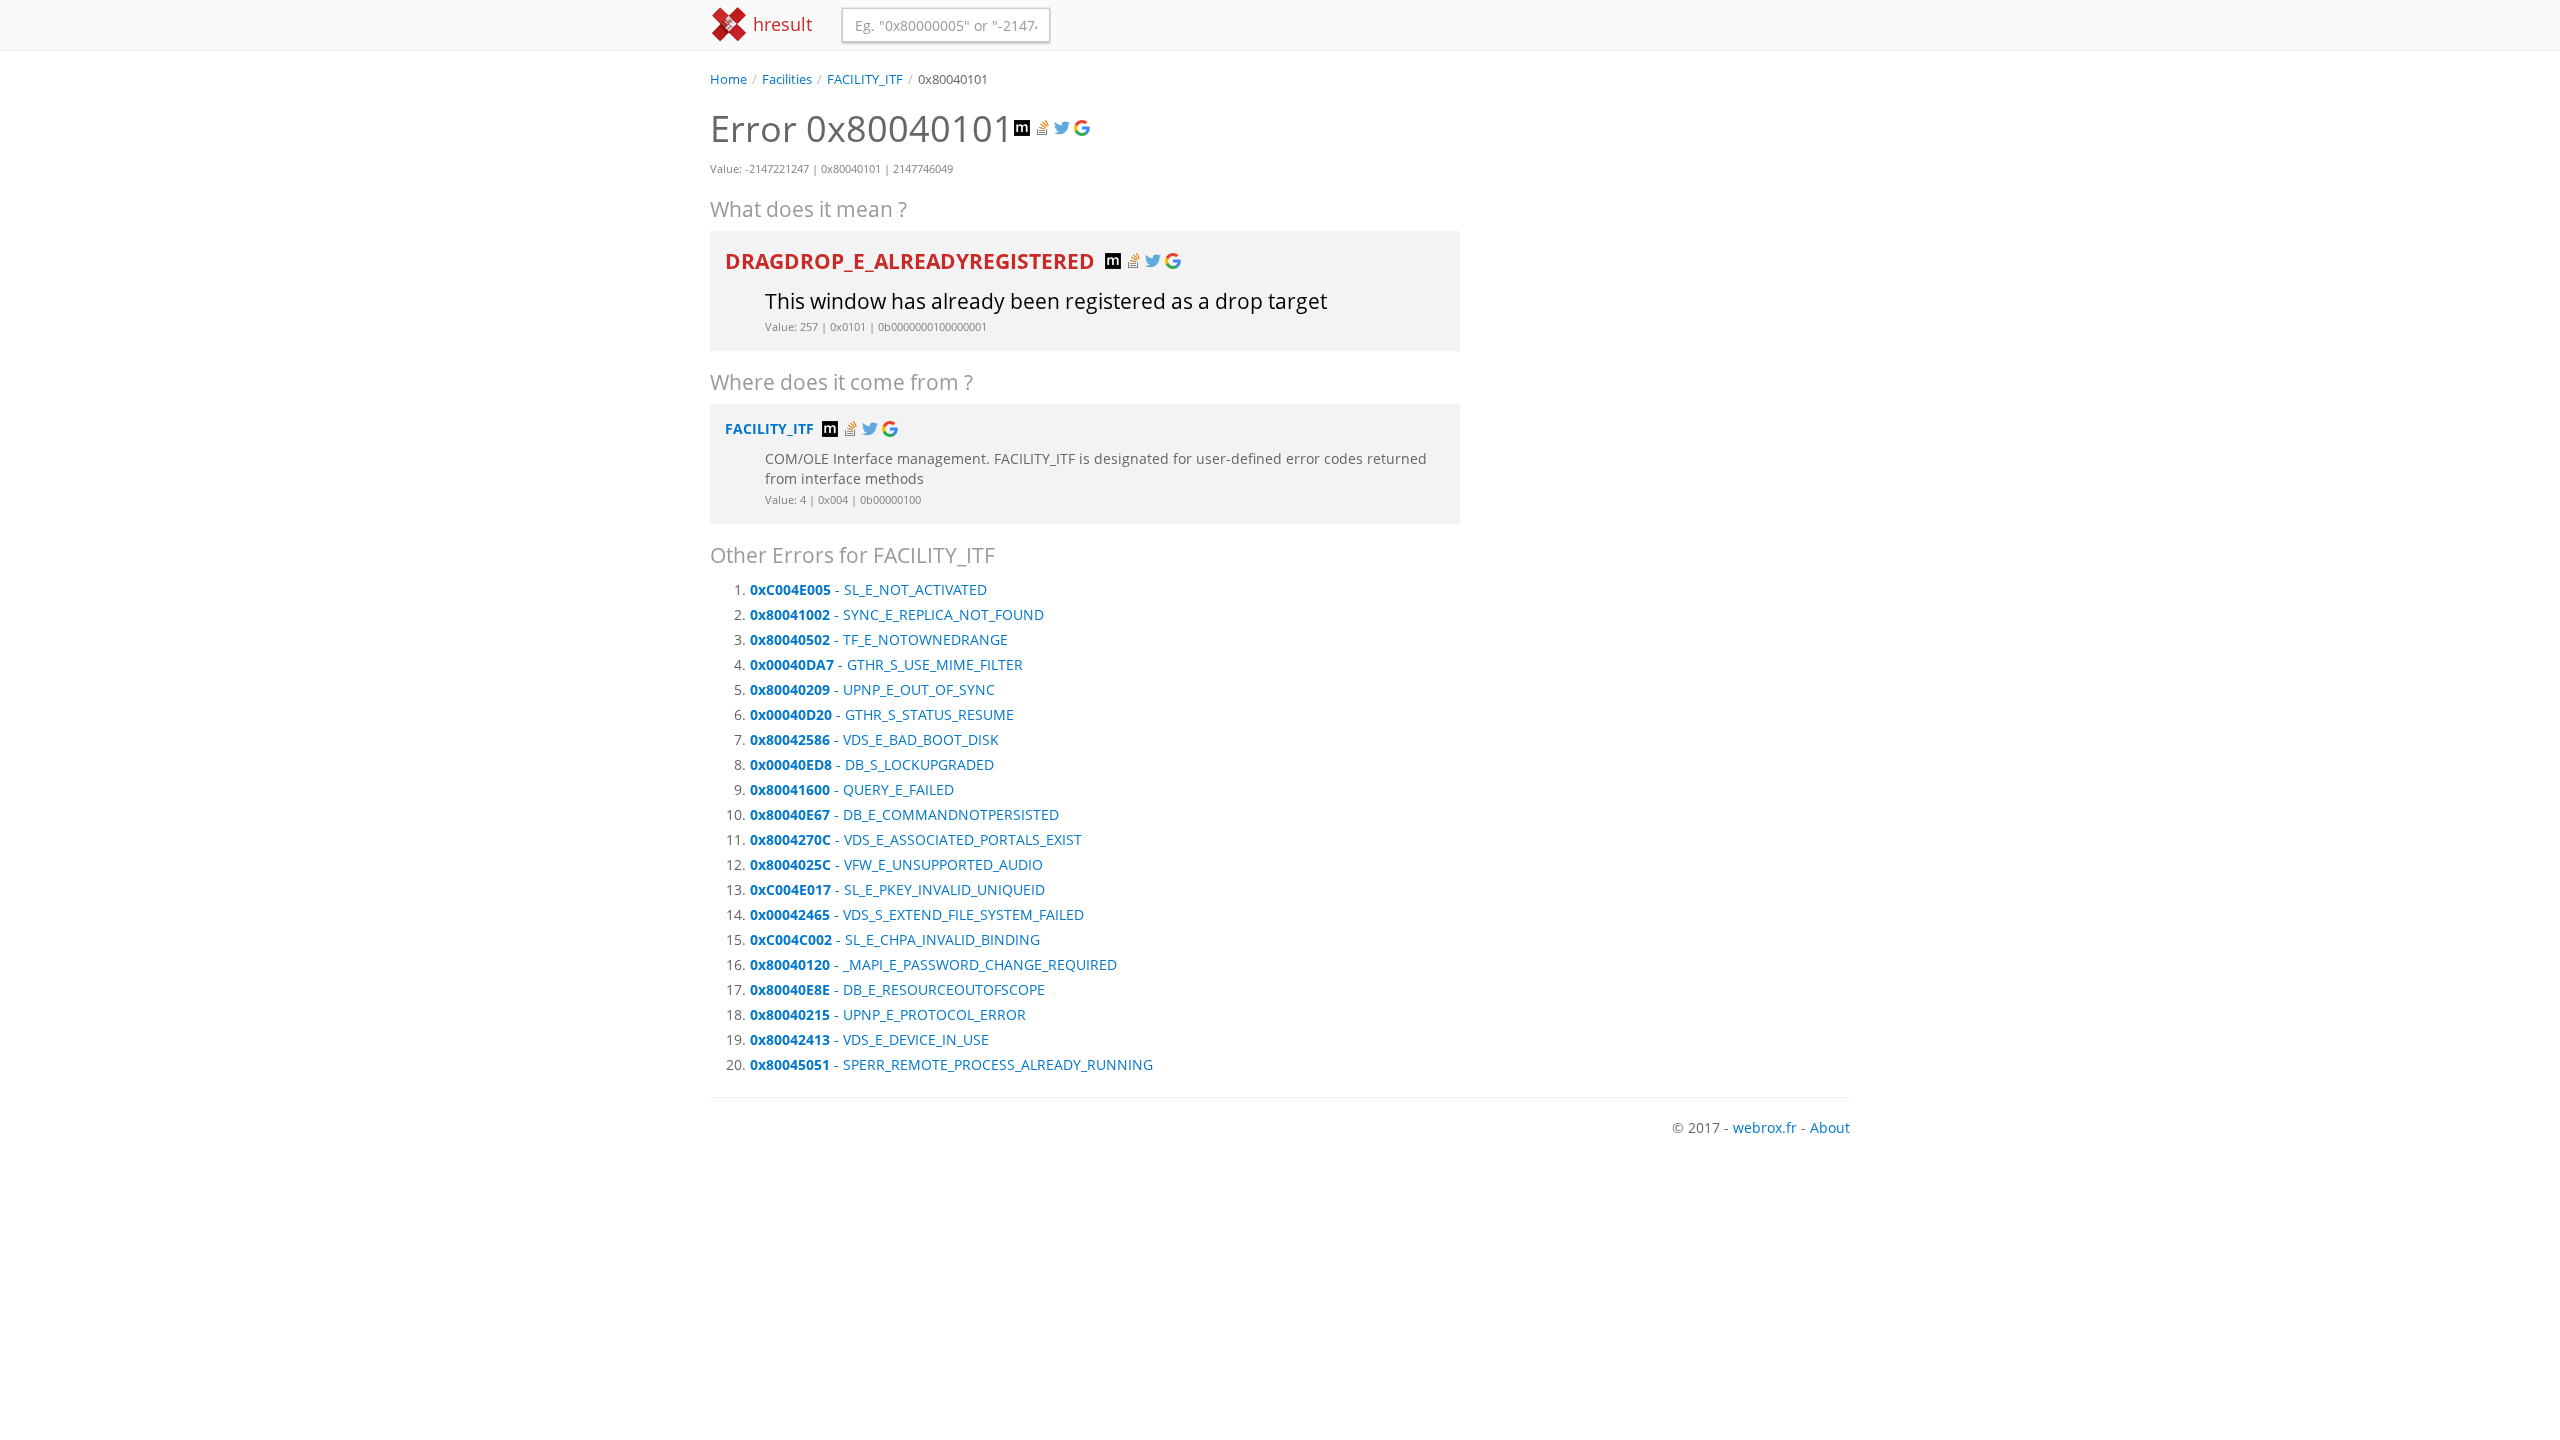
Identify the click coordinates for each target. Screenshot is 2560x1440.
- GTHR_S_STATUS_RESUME (882, 714)
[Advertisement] (1670, 229)
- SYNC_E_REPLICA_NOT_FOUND (897, 614)
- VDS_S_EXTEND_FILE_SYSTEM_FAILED (917, 914)
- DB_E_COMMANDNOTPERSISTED (904, 814)
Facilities (787, 79)
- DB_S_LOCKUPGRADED (872, 764)
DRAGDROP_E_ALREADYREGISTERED (912, 261)
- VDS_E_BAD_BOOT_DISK (874, 739)
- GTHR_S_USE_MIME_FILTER (886, 664)
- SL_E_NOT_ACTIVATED (868, 589)
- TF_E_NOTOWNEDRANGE (879, 639)
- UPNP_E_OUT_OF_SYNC (872, 689)
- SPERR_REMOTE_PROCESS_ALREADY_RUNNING (951, 1064)
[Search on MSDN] (1024, 128)
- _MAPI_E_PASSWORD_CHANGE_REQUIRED (933, 964)
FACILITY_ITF (865, 79)
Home (728, 79)
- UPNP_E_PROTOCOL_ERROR (888, 1014)
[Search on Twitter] (1064, 128)
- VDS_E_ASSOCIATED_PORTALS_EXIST (916, 839)
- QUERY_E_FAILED (852, 789)
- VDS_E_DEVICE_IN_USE (869, 1039)
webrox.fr (1765, 1127)
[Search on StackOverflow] (1044, 128)
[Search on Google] (1084, 128)
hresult (780, 24)
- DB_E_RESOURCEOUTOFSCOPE (897, 989)
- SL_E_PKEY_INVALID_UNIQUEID (897, 889)
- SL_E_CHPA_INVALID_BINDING (895, 939)
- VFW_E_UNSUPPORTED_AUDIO (896, 864)
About (1830, 1127)
